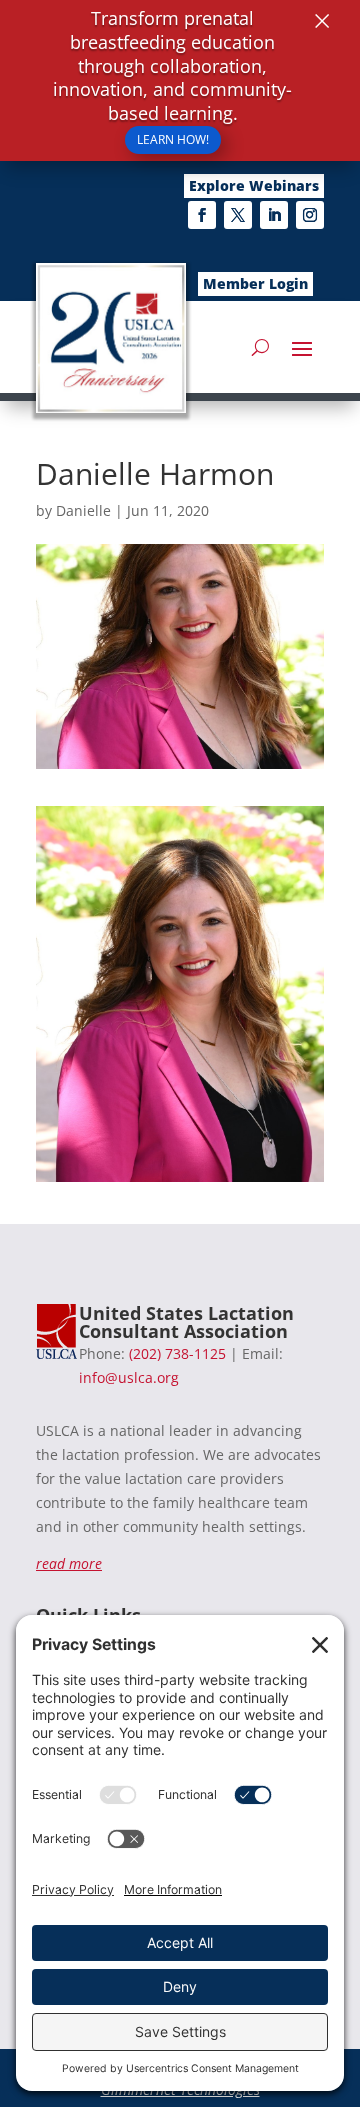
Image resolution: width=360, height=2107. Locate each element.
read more (69, 1563)
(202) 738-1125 (177, 1353)
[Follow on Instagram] (310, 215)
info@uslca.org (129, 1377)
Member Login (255, 283)
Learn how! (173, 139)
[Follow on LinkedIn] (274, 215)
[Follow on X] (238, 215)
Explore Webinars (254, 185)
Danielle (83, 510)
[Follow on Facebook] (202, 215)
